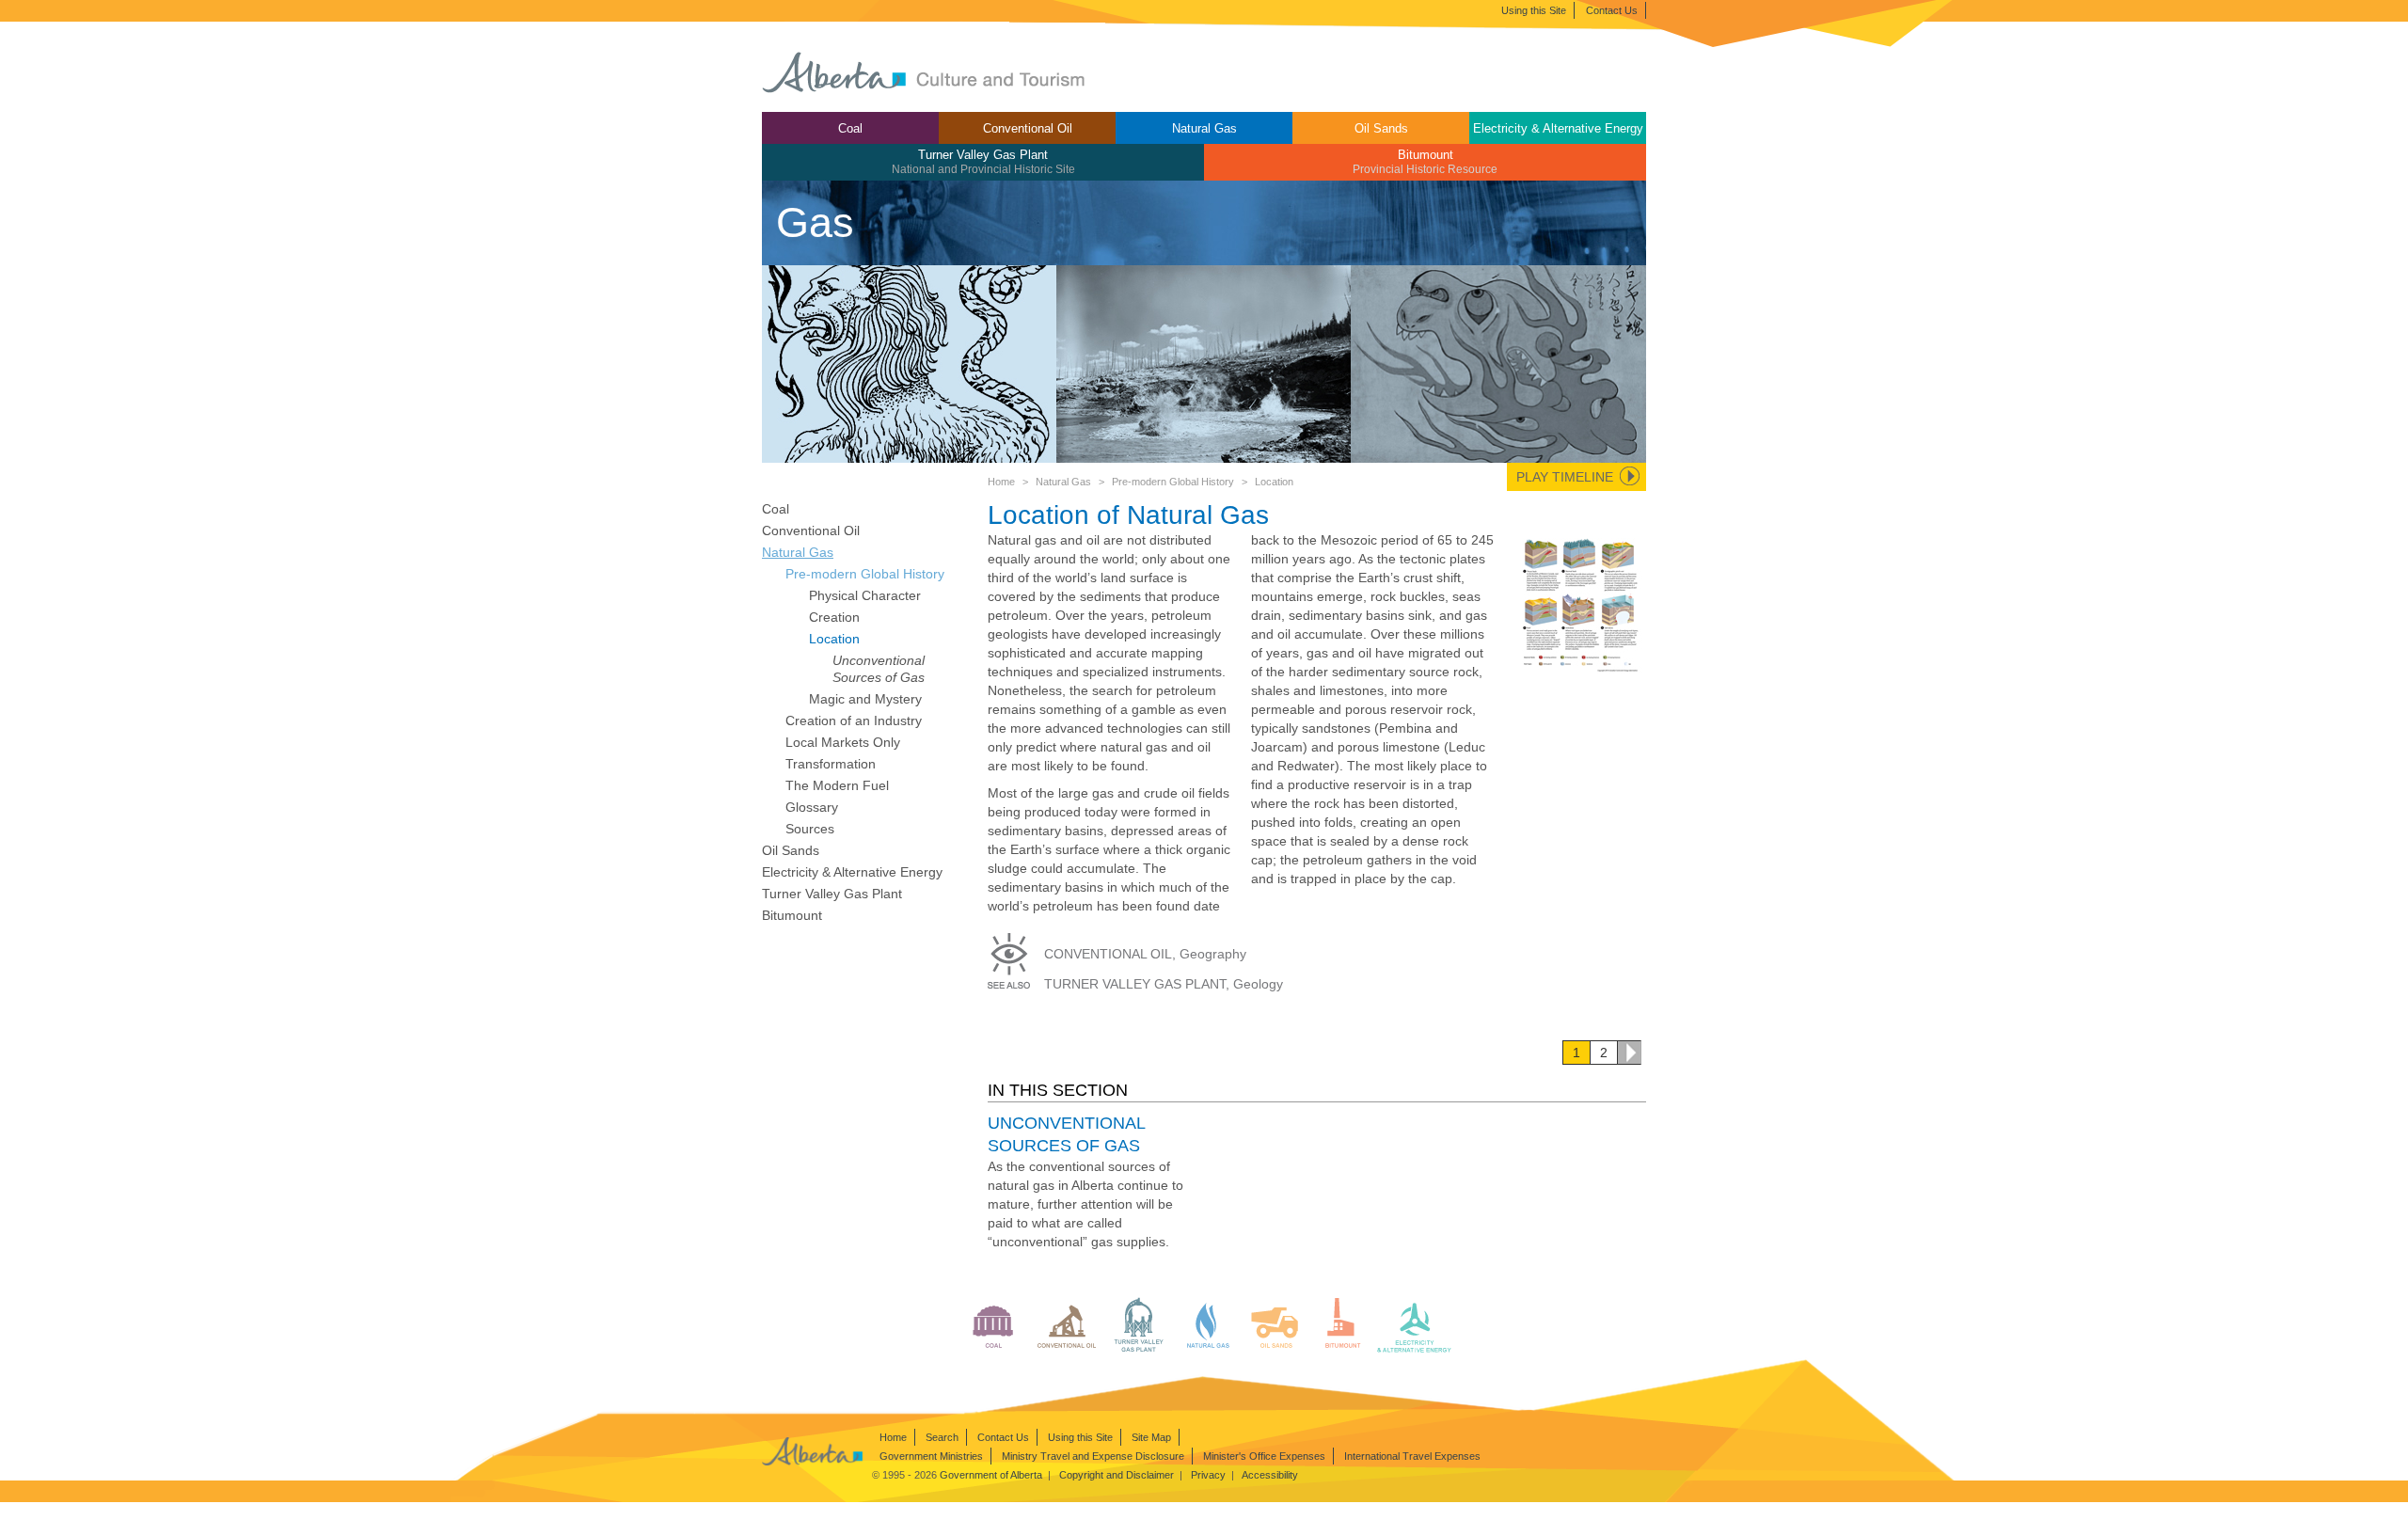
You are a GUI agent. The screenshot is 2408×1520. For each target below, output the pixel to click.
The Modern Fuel (837, 785)
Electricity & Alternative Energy (1558, 128)
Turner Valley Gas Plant (983, 161)
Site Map (1151, 1437)
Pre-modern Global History (1173, 482)
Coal (850, 128)
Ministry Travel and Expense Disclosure (1093, 1456)
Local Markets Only (843, 742)
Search (942, 1437)
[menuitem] (850, 128)
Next (1629, 1053)
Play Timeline (1565, 477)
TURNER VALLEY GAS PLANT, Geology (1164, 984)
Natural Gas (1204, 128)
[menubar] (1204, 146)
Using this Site (1534, 10)
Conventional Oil (1028, 128)
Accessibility (1270, 1475)
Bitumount (1425, 161)
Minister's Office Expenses (1264, 1456)
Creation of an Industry (854, 720)
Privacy (1208, 1475)
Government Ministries (931, 1456)
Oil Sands (1381, 128)
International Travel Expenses (1412, 1456)
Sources (810, 829)
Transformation (831, 764)
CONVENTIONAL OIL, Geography (1145, 954)
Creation (834, 617)
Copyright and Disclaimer (1117, 1475)
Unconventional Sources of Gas (879, 669)
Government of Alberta (991, 1475)
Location (834, 639)
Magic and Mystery (865, 699)
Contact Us (1612, 10)
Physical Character (865, 595)
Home (1001, 482)
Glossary (812, 807)
